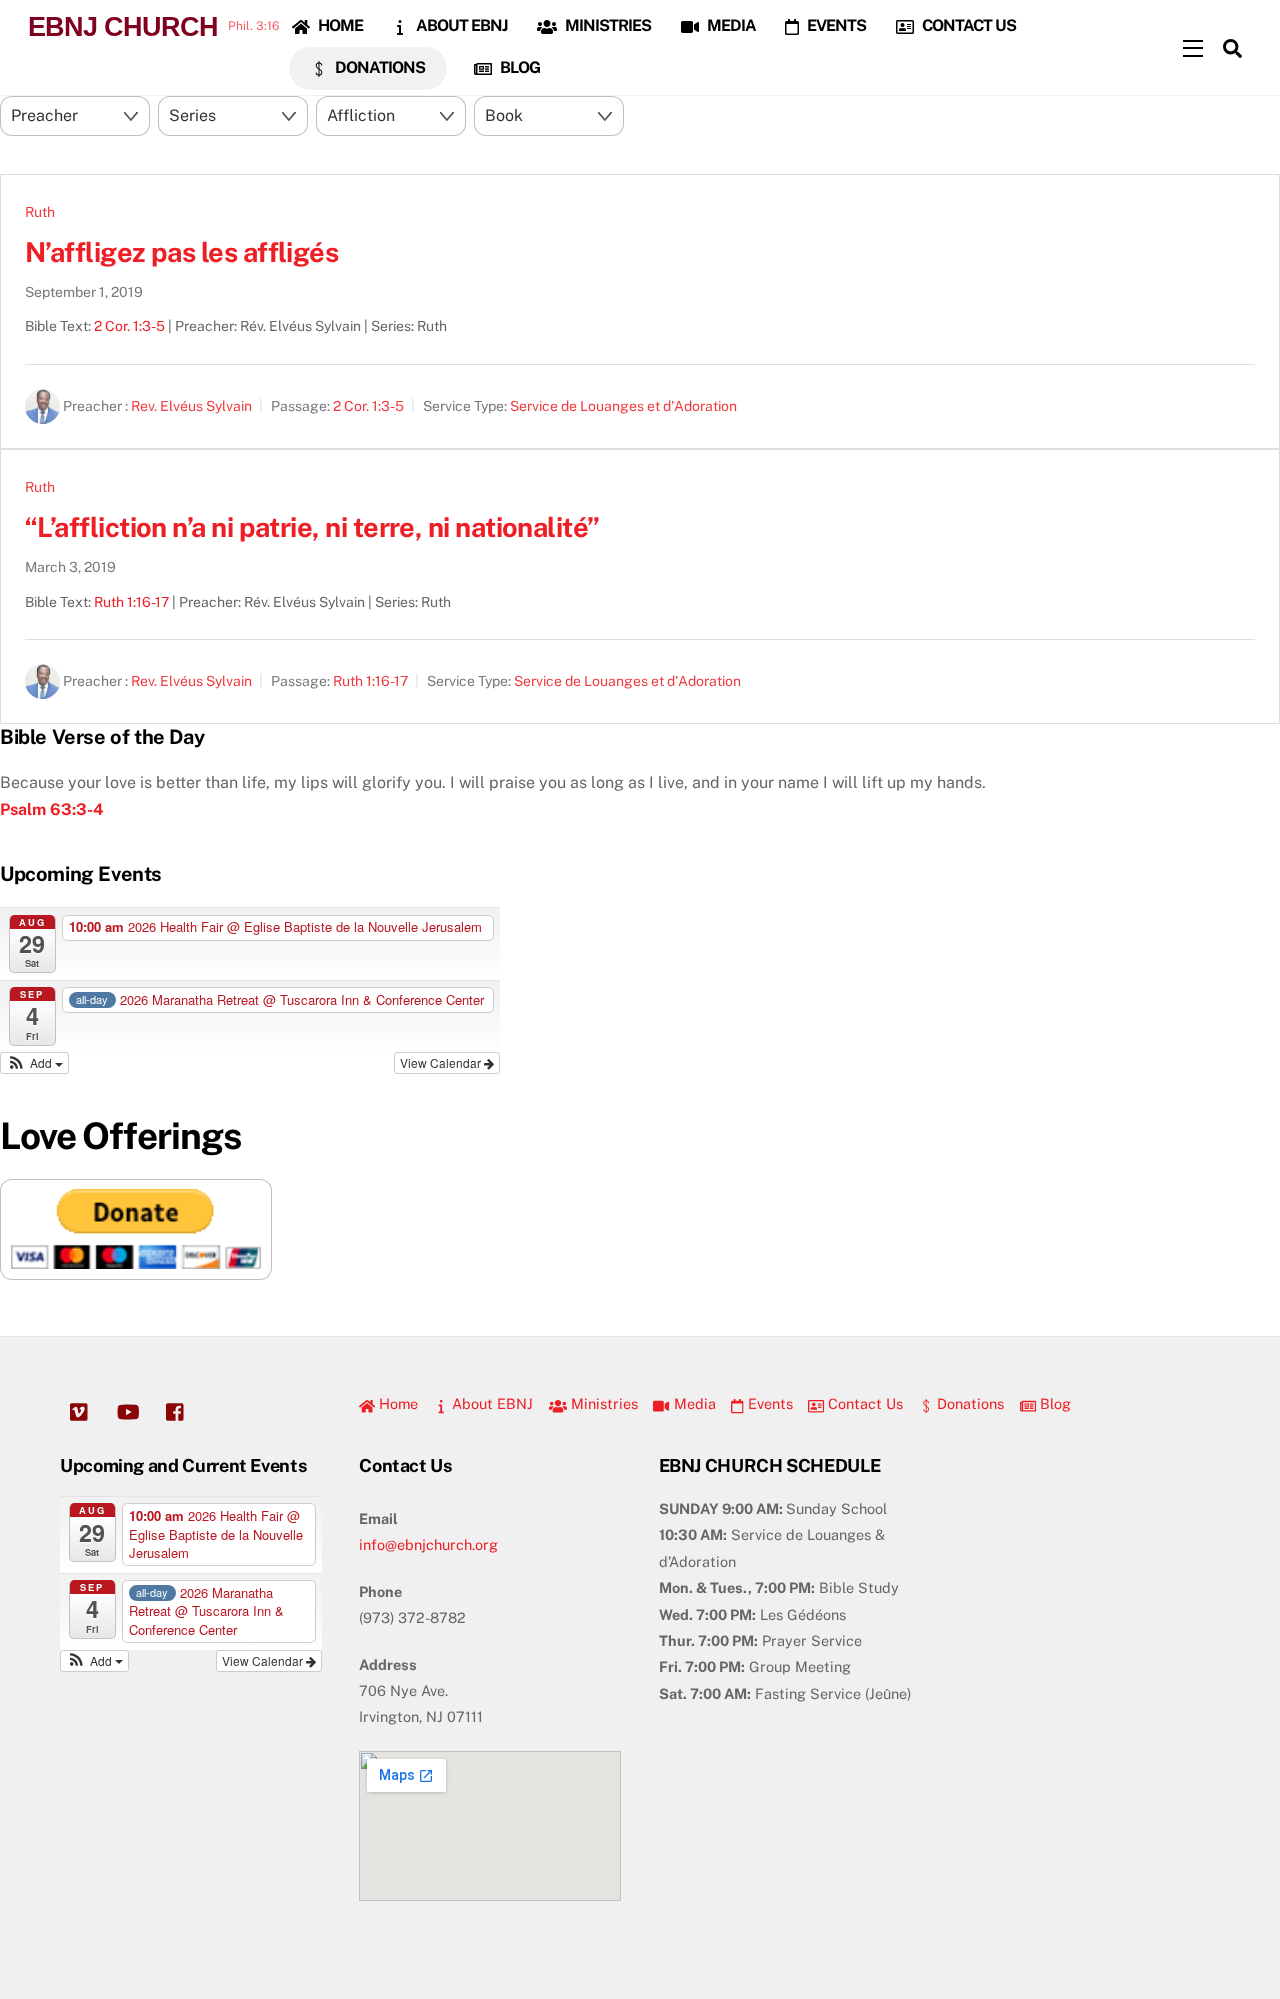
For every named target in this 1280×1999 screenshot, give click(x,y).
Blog (518, 67)
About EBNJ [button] (490, 1403)
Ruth (40, 212)
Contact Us (967, 25)
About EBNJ (460, 25)
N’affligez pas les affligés (181, 252)
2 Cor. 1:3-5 (129, 326)
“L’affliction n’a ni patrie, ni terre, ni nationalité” (312, 527)
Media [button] (692, 1403)
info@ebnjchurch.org (428, 1544)
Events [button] (768, 1403)
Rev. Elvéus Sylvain (191, 406)
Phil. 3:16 (253, 26)
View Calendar (442, 1062)
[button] (34, 1063)
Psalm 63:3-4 (52, 809)
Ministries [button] (602, 1403)
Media (730, 25)
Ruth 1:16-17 (131, 602)
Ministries (606, 25)
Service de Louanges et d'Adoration (623, 406)
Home (339, 25)
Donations (378, 67)
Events (835, 25)
